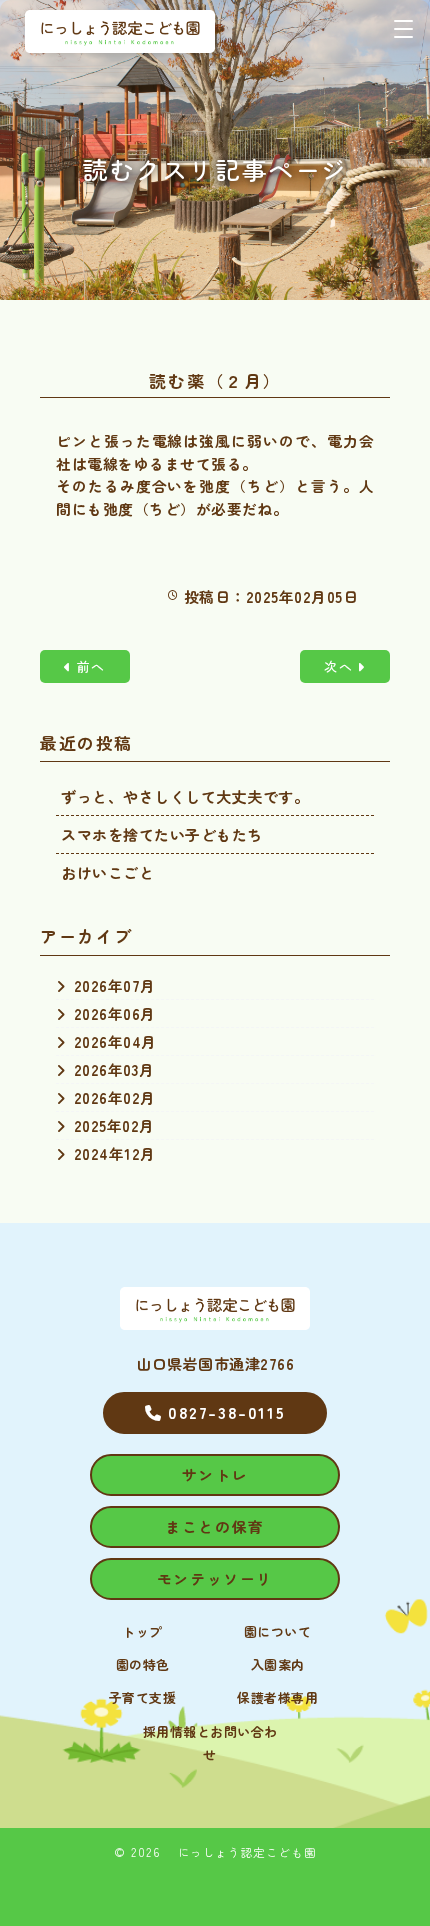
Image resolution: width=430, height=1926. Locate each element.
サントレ (215, 1474)
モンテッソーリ (215, 1578)
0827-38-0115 (223, 1412)
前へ (91, 666)
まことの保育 (215, 1526)
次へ (338, 666)
